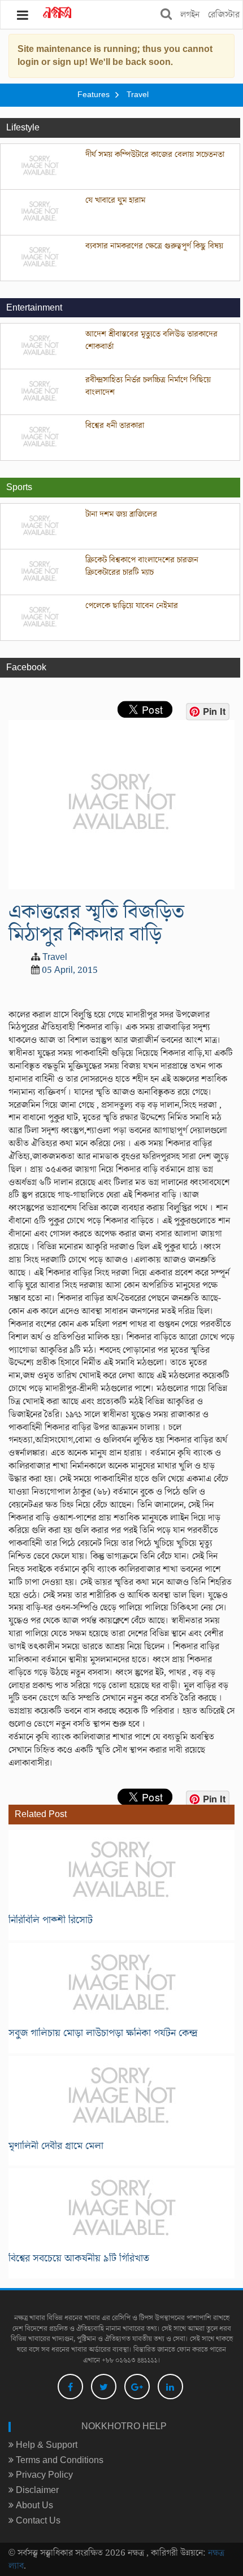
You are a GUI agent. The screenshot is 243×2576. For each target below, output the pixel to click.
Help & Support (45, 2445)
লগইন (190, 15)
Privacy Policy (43, 2475)
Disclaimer (36, 2490)
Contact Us (37, 2521)
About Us (33, 2505)
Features (94, 95)
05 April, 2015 (70, 970)
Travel (138, 95)
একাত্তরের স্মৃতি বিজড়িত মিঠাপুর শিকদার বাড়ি (96, 923)
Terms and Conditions (58, 2460)
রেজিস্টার (224, 15)
